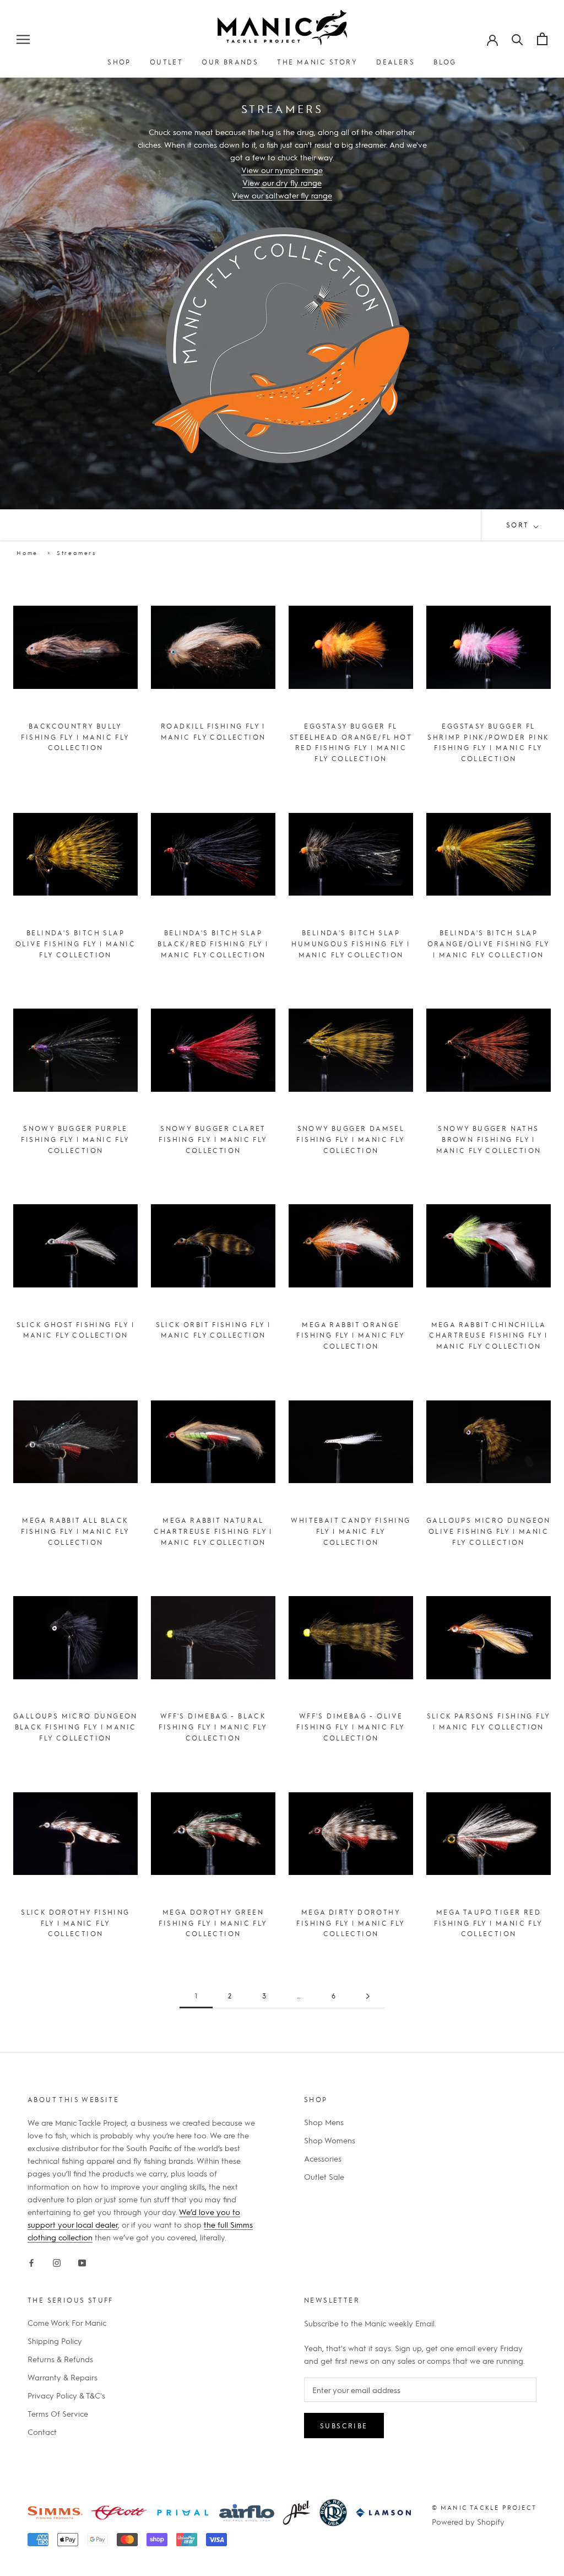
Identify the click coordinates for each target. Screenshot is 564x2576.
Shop (119, 62)
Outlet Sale (324, 2176)
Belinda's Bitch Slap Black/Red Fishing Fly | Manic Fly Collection (213, 944)
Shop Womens (330, 2140)
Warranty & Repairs (63, 2377)
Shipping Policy (55, 2341)
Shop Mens (324, 2122)
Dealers (395, 62)
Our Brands (230, 62)
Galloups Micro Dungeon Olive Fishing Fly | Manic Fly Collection (489, 1531)
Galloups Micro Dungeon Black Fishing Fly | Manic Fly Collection (75, 1727)
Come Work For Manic (67, 2322)
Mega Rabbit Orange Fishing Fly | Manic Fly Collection (351, 1335)
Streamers (77, 553)
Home (27, 553)
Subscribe (344, 2426)
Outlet (166, 62)
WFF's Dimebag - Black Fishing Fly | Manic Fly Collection (213, 1727)
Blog (445, 62)
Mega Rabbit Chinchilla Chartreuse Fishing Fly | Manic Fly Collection (489, 1335)
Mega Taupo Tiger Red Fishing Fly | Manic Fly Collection (488, 1923)
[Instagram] (57, 2261)
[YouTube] (82, 2261)
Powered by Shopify (468, 2521)
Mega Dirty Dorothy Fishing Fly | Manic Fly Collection (351, 1923)
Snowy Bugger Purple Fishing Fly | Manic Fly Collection (75, 1139)
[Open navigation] (23, 39)
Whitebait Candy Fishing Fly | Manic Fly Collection (351, 1531)
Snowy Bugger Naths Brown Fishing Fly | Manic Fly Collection (489, 1139)
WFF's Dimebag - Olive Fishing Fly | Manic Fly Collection (351, 1727)
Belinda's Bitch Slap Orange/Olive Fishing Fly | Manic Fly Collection (489, 944)
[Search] (517, 39)
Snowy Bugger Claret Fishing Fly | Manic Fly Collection (213, 1139)
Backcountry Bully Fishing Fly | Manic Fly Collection (75, 737)
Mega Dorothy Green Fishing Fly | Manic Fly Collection (213, 1923)
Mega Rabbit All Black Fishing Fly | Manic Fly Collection (75, 1531)
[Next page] (368, 1996)
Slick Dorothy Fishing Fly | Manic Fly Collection (75, 1923)
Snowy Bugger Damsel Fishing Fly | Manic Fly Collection (351, 1139)
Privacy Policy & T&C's (66, 2395)
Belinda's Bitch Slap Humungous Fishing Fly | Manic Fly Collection (351, 944)
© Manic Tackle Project (484, 2507)
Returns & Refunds (60, 2359)
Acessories (323, 2158)
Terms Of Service (58, 2413)
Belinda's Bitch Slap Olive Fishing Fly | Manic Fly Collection (75, 944)
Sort (519, 525)
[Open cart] (542, 39)
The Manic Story (317, 62)
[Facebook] (31, 2261)
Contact (42, 2432)
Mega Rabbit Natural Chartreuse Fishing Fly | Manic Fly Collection (213, 1531)
